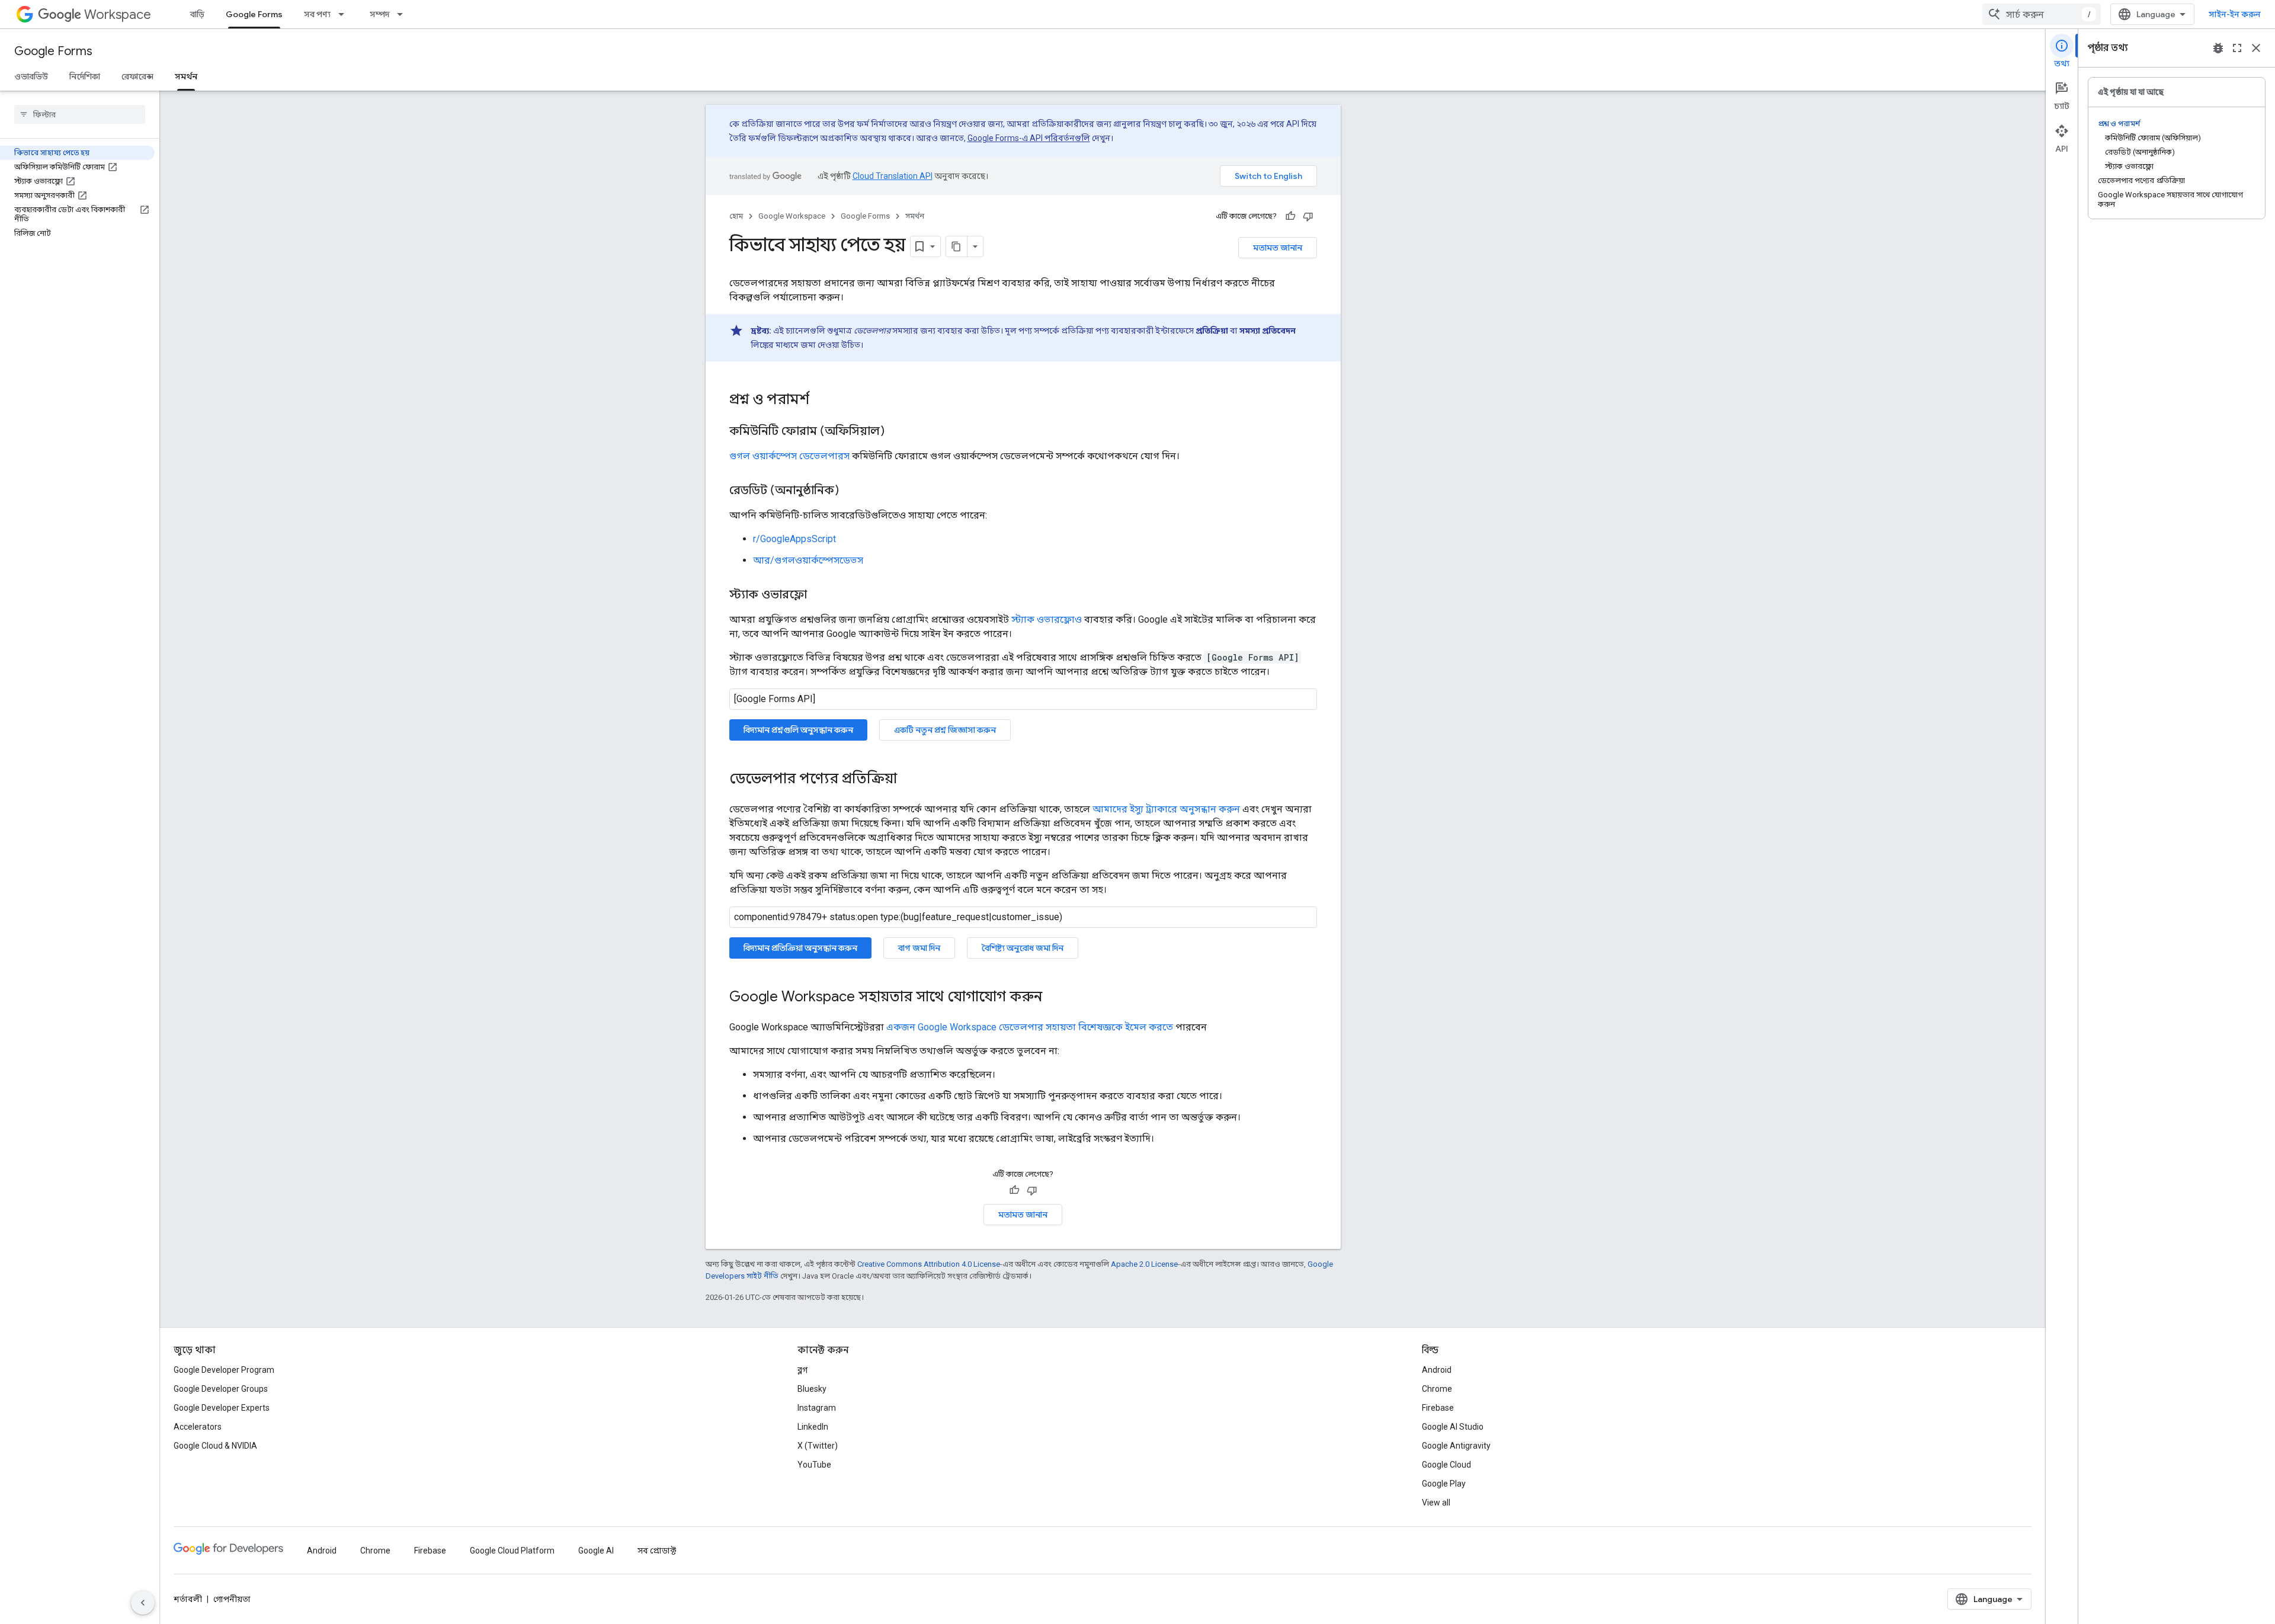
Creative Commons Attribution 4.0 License (929, 1264)
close (2256, 48)
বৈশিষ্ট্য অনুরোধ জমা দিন (1023, 948)
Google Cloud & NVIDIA (215, 1446)
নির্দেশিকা (85, 76)
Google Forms (254, 14)
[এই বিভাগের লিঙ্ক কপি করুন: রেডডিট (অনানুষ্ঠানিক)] (851, 491)
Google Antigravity (1456, 1446)
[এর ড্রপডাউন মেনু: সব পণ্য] (345, 14)
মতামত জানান (1278, 248)
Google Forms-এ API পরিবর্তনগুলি (1029, 138)
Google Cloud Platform (512, 1551)
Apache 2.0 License (1144, 1264)
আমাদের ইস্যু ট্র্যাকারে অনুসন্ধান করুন (1166, 809)
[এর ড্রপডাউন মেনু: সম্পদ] (403, 14)
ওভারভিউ (31, 76)
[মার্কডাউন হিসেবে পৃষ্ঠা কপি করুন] (957, 246)
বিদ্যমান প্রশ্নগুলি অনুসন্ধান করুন (798, 730)
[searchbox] (80, 114)
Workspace (118, 15)
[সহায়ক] (1290, 216)
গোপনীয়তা (232, 1599)
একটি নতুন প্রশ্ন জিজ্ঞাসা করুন (945, 730)
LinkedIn (813, 1427)
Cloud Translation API (893, 176)
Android (1437, 1370)
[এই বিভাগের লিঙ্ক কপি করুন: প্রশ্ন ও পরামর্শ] (821, 401)
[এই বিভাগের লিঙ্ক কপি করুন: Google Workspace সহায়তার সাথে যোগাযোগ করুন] (1054, 998)
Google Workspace (792, 216)
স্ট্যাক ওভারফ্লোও (1047, 619)
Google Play (1444, 1484)
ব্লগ (802, 1370)
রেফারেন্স (137, 76)
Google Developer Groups (221, 1389)
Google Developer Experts (222, 1408)
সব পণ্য (317, 14)
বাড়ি (197, 14)
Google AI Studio (1453, 1427)
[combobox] (2042, 14)
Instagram (817, 1408)
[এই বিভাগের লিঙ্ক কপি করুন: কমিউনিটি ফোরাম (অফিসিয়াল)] (896, 432)
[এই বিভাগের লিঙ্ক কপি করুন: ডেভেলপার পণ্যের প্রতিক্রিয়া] (909, 780)
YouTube (814, 1465)
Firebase (1438, 1408)
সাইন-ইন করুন (2235, 14)
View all (1436, 1503)
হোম (736, 216)
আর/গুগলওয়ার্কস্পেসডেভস (808, 560)
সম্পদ (379, 14)
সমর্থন (186, 76)
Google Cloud (1446, 1465)
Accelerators (198, 1427)
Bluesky (812, 1389)
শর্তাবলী (188, 1599)
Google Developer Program (224, 1370)
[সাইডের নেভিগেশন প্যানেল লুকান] (143, 1603)
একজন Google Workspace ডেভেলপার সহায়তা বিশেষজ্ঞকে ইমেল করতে (1030, 1027)
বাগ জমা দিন (919, 948)
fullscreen (2237, 48)
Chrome (1437, 1389)
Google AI (596, 1551)
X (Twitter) (818, 1446)
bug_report (2218, 48)
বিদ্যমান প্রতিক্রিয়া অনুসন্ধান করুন (800, 948)
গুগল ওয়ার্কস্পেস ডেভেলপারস (789, 456)
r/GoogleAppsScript (794, 539)
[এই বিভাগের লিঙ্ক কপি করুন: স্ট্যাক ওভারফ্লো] (819, 595)
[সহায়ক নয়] (1308, 216)
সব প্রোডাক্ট (657, 1551)
